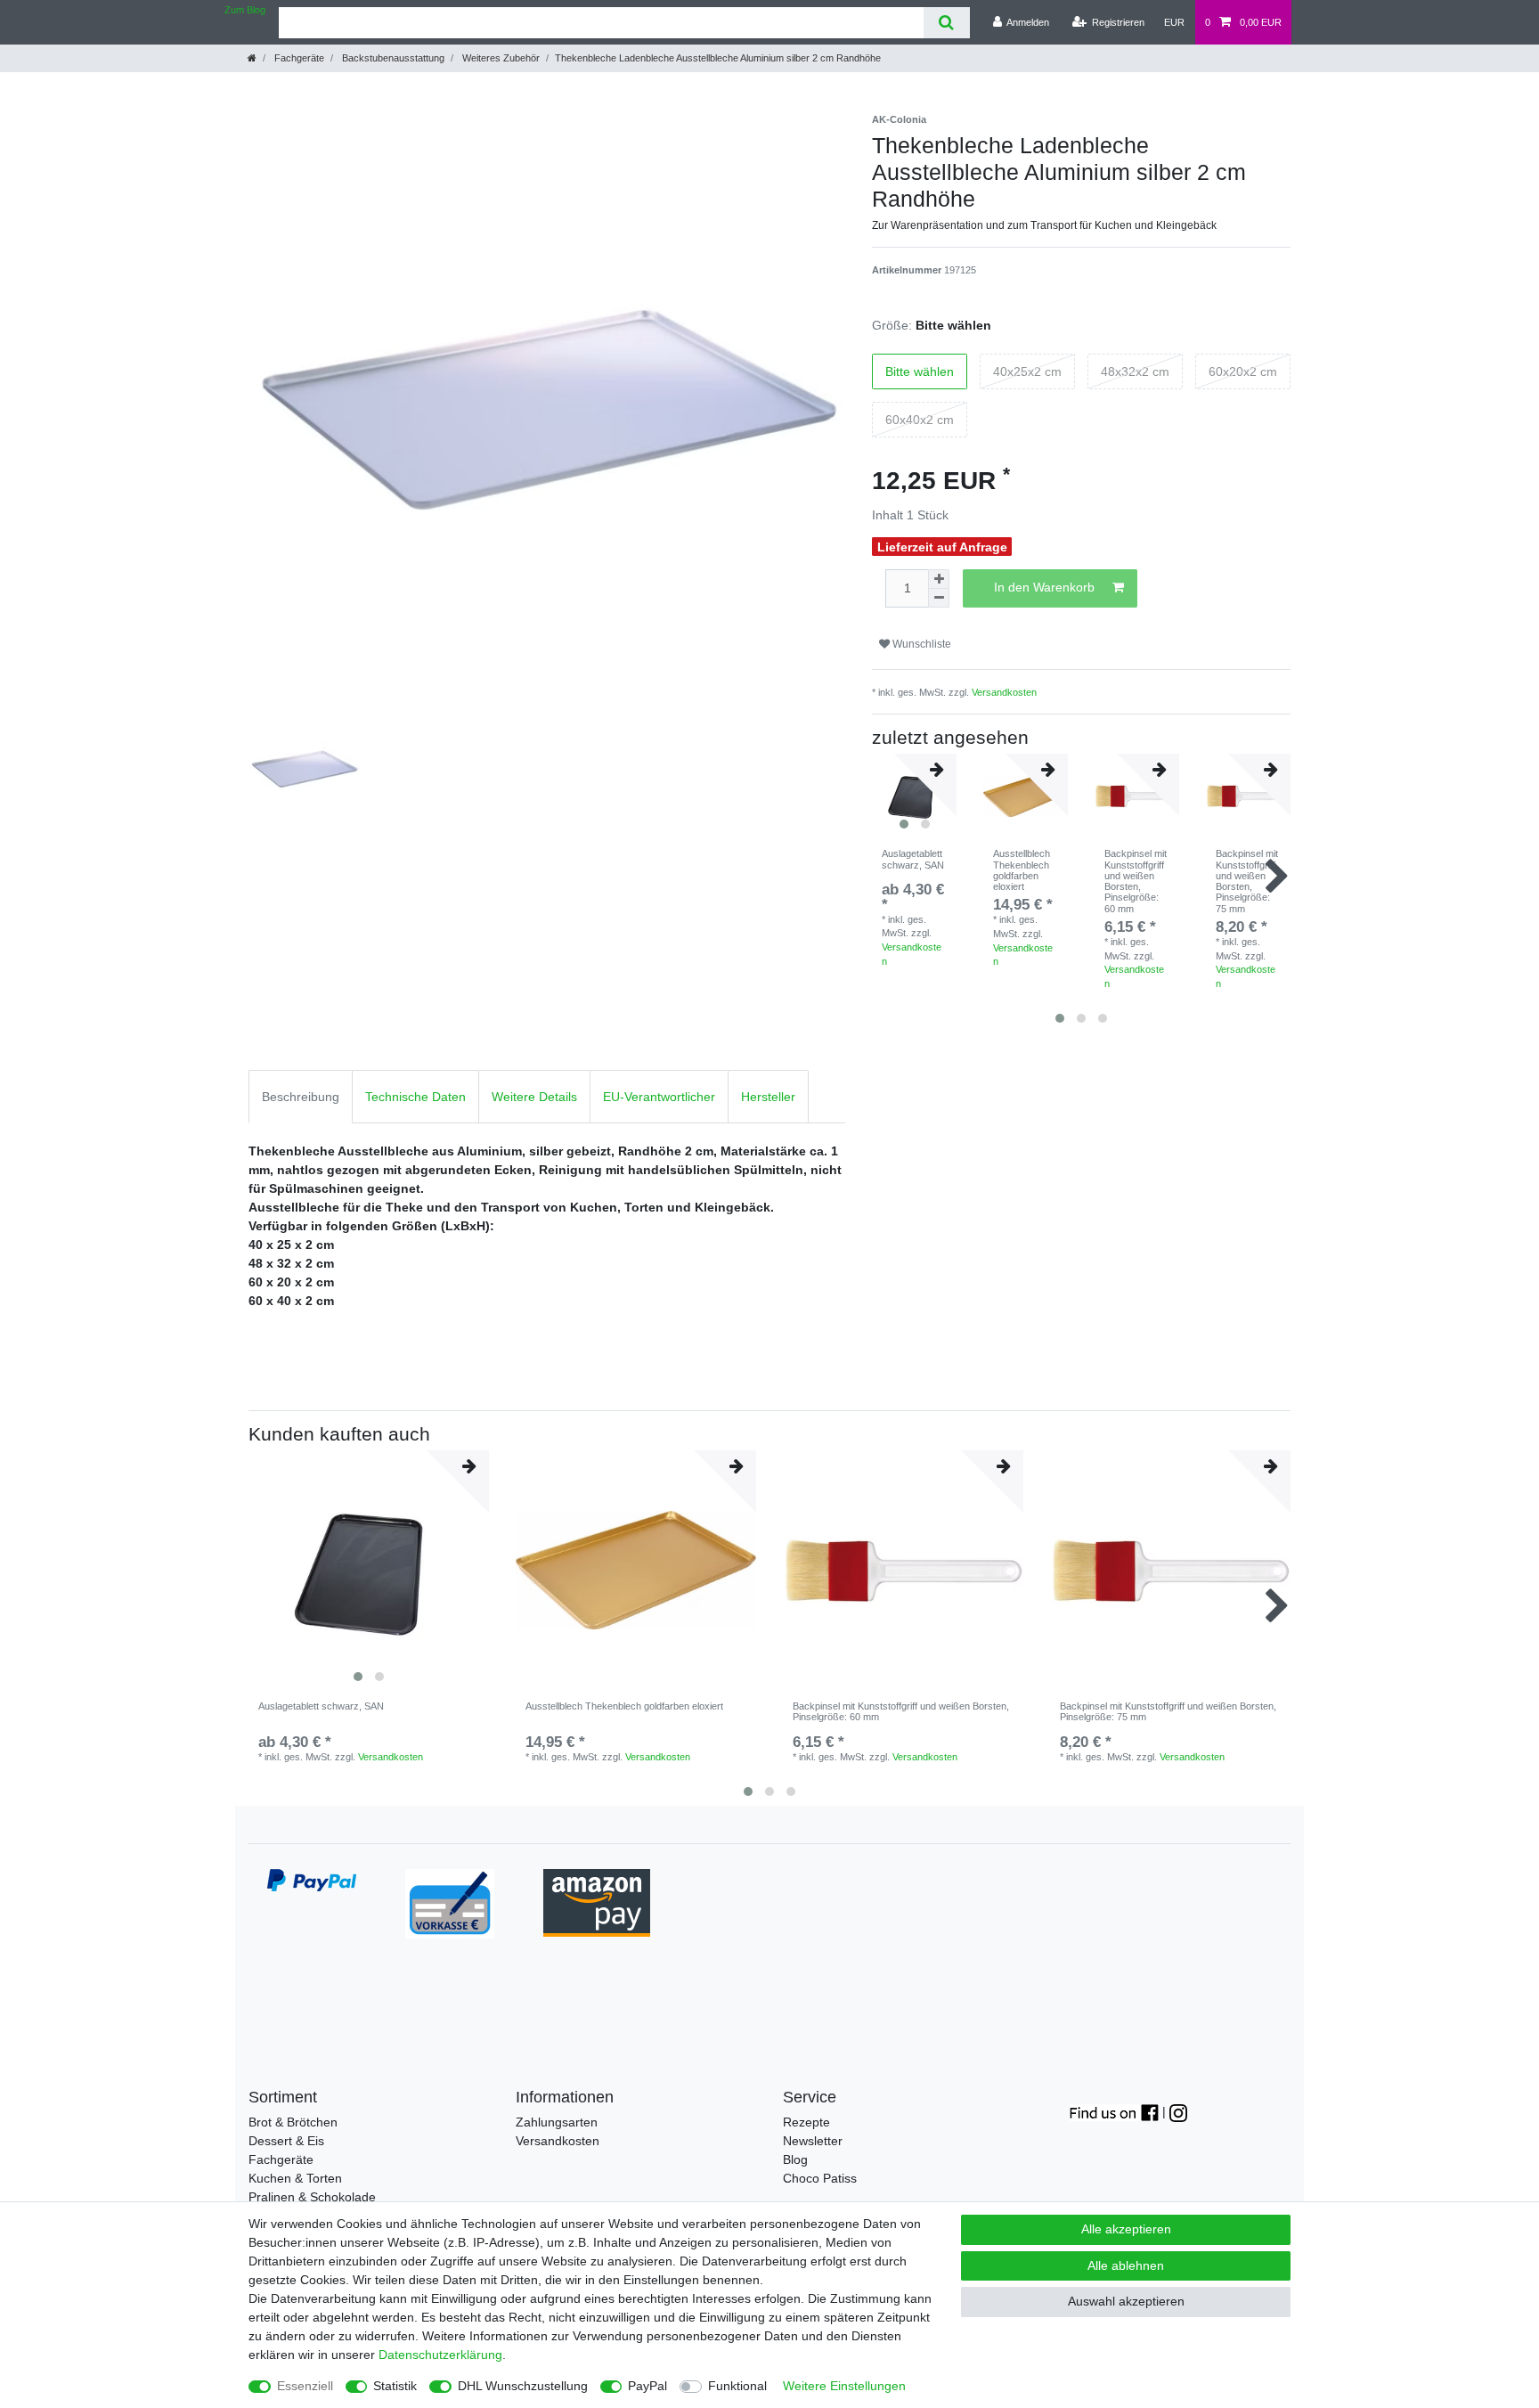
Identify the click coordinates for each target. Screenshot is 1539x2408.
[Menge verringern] (939, 598)
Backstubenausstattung (392, 58)
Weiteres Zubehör (500, 58)
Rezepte (806, 2122)
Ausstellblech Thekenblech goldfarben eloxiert (1022, 870)
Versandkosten (1004, 692)
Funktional (737, 2386)
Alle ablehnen (1126, 2265)
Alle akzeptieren (1126, 2229)
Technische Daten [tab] (415, 1097)
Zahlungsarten (557, 2122)
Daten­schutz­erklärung (440, 2355)
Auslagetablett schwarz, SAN (913, 859)
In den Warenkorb (1044, 587)
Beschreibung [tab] (301, 1097)
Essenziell (305, 2386)
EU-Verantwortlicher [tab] (659, 1097)
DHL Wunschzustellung (523, 2386)
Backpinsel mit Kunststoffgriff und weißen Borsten (1136, 881)
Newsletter (813, 2141)
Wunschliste (920, 644)
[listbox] (369, 1571)
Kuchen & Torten (295, 2178)
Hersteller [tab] (768, 1097)
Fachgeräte (298, 58)
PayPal (647, 2386)
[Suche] (946, 23)
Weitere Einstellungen (844, 2386)
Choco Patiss (820, 2178)
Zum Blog (245, 10)
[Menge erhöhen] (939, 579)
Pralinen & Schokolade (312, 2197)
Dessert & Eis (286, 2141)
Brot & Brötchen (293, 2122)
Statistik (395, 2386)
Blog (795, 2159)
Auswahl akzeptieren (1126, 2301)
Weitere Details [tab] (534, 1097)
